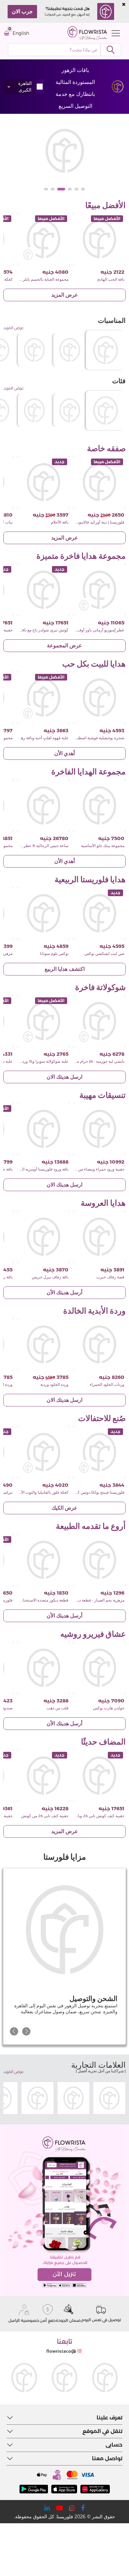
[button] (83, 189)
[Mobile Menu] (114, 33)
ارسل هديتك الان (64, 1077)
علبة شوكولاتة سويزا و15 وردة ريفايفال (37, 1061)
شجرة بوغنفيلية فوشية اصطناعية (97, 738)
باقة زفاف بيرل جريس (50, 1277)
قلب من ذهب (58, 1708)
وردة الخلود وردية (54, 1385)
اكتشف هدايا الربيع (65, 969)
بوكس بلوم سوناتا (54, 954)
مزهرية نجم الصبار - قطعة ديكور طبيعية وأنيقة (87, 1600)
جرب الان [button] (22, 11)
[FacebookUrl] (83, 2508)
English (21, 33)
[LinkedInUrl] (47, 2508)
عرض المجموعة (64, 645)
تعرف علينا (109, 2418)
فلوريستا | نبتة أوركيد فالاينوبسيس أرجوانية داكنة (85, 522)
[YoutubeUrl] (60, 2508)
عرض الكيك (64, 1508)
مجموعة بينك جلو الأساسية (103, 846)
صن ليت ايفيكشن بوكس (104, 954)
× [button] (124, 4)
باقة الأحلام (60, 522)
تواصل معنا (107, 2458)
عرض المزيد (65, 295)
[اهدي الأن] (64, 151)
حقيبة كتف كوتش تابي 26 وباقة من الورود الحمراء (84, 1816)
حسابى (114, 2445)
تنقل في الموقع (102, 2431)
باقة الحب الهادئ (111, 279)
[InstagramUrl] (72, 2508)
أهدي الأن (64, 753)
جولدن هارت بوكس (109, 1708)
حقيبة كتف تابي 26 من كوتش (45, 1816)
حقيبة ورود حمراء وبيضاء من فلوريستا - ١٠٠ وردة (85, 1169)
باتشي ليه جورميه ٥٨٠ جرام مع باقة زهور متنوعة (86, 1061)
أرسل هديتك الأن (64, 1292)
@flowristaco (61, 2351)
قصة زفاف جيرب (110, 1277)
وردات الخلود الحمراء (107, 1385)
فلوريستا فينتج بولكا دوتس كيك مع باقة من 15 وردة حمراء (78, 1492)
